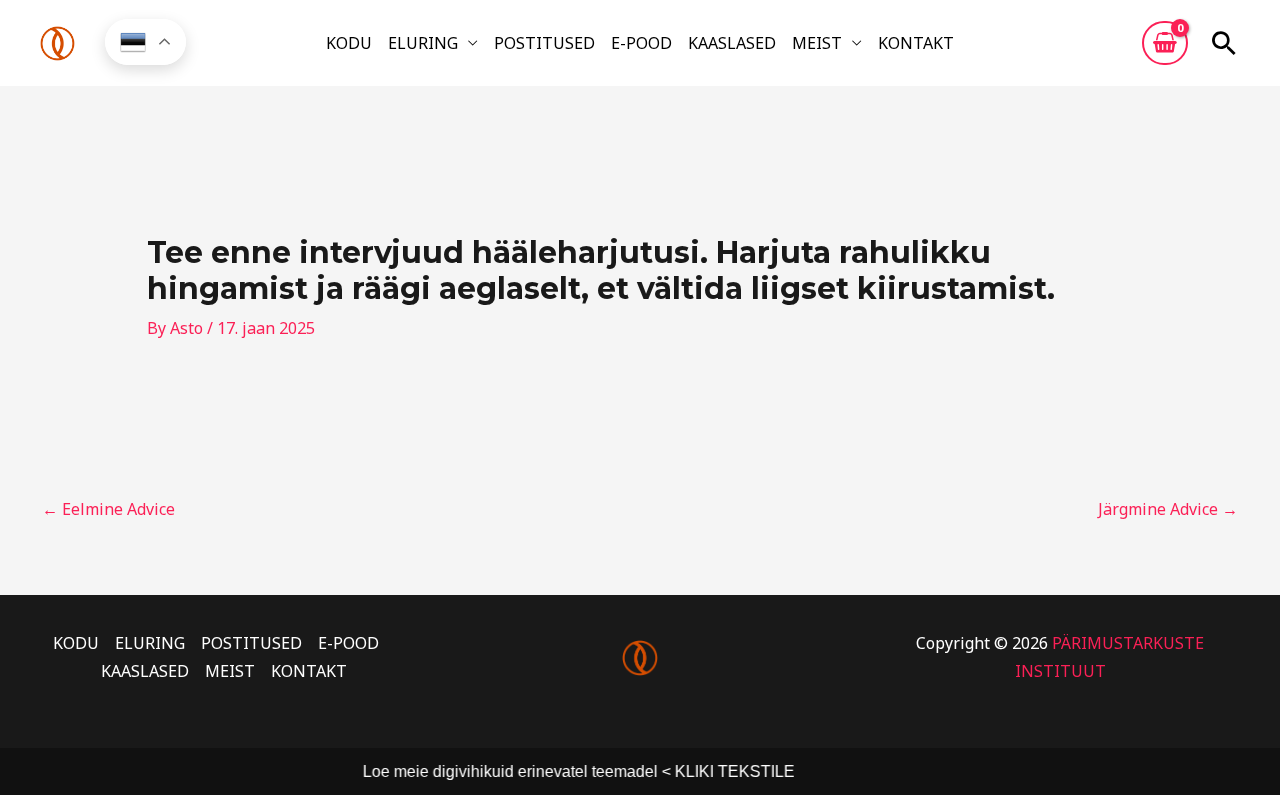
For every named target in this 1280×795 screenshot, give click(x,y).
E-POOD (641, 43)
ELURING (423, 43)
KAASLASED (732, 43)
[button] (1224, 43)
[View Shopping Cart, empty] (1165, 43)
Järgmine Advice (1168, 509)
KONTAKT (916, 43)
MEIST (817, 43)
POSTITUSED (544, 43)
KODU (349, 43)
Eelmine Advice (108, 509)
